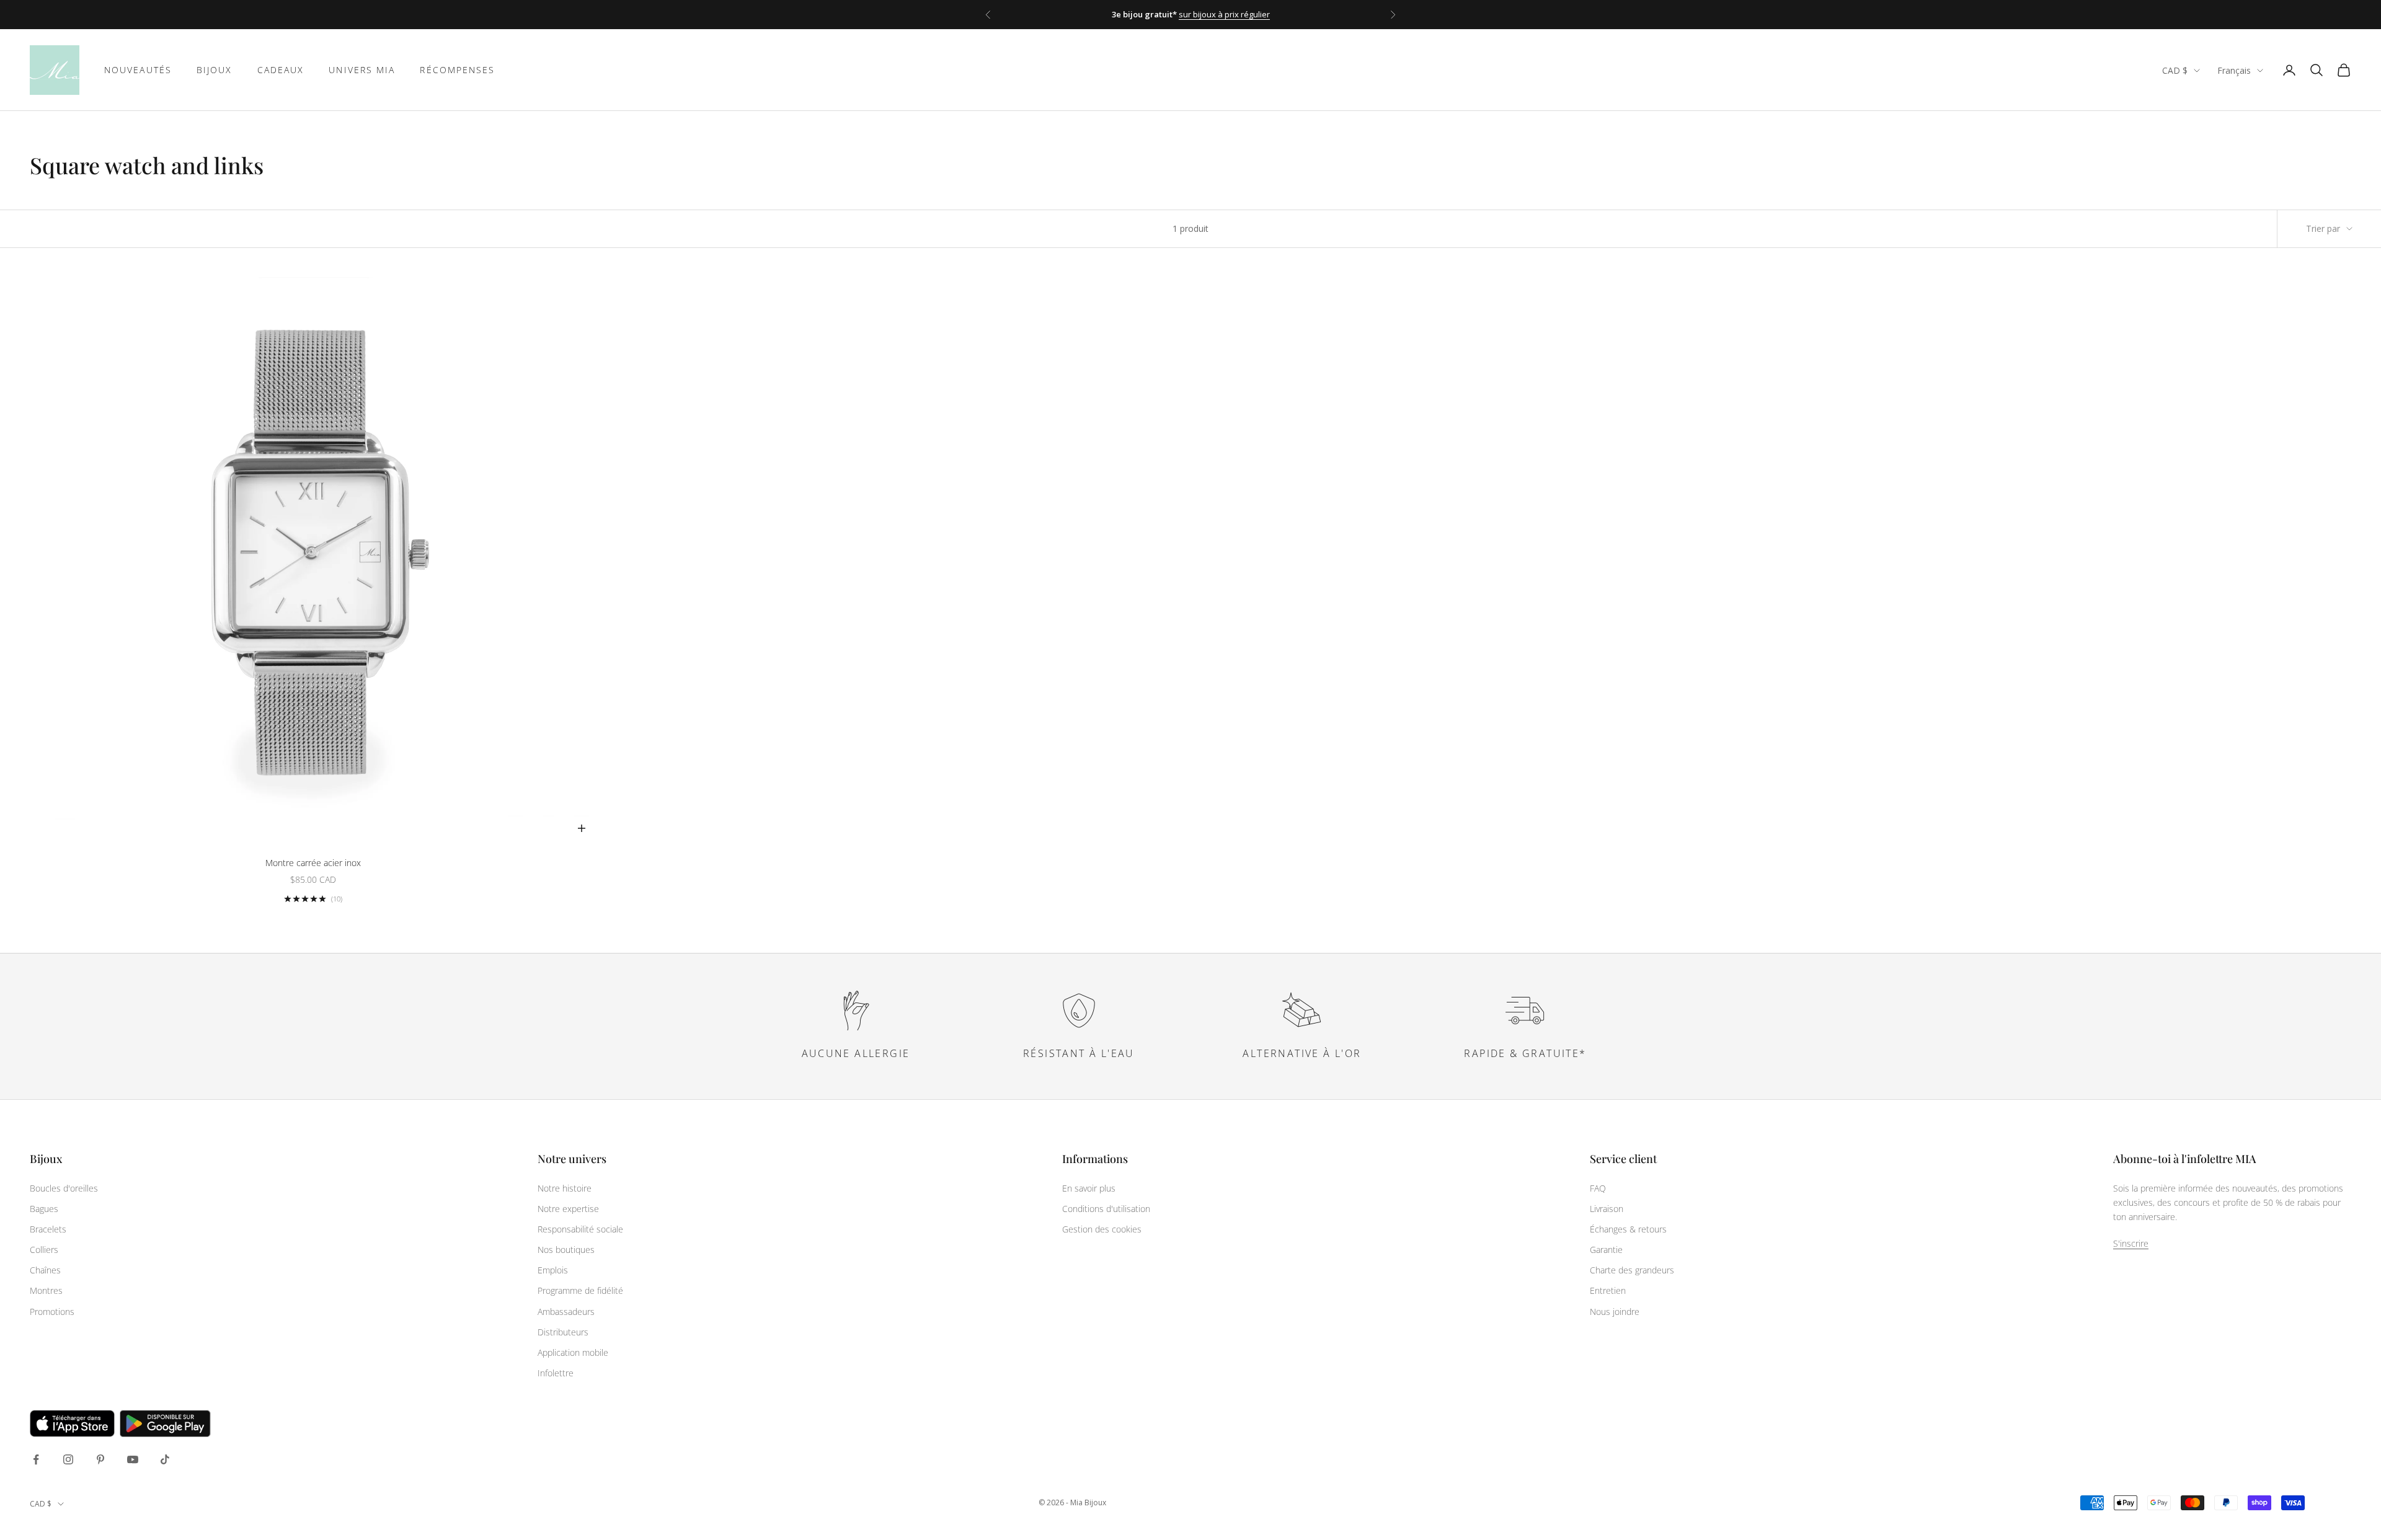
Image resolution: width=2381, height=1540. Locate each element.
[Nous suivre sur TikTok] (165, 1459)
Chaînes (45, 1270)
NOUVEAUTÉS (138, 70)
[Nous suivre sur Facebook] (36, 1459)
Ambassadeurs (566, 1312)
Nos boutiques (566, 1250)
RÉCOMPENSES (457, 70)
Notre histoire (565, 1188)
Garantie (1606, 1250)
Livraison (1607, 1209)
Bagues (44, 1209)
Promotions (52, 1312)
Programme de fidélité (580, 1290)
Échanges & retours (1628, 1229)
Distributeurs (563, 1332)
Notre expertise (568, 1209)
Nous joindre (1615, 1312)
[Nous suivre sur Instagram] (68, 1459)
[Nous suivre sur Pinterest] (100, 1459)
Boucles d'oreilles (64, 1188)
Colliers (44, 1250)
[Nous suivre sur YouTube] (133, 1459)
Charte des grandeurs (1632, 1270)
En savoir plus (1089, 1188)
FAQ (1598, 1188)
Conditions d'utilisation (1106, 1209)
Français (2234, 70)
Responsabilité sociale (580, 1229)
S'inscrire (2131, 1243)
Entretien (1608, 1290)
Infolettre (556, 1373)
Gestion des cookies (1102, 1229)
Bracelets (48, 1229)
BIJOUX (215, 70)
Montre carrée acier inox (313, 863)
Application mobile (573, 1352)
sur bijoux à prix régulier (1224, 14)
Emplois (553, 1270)
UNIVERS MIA (362, 70)
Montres (46, 1290)
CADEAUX (281, 70)
